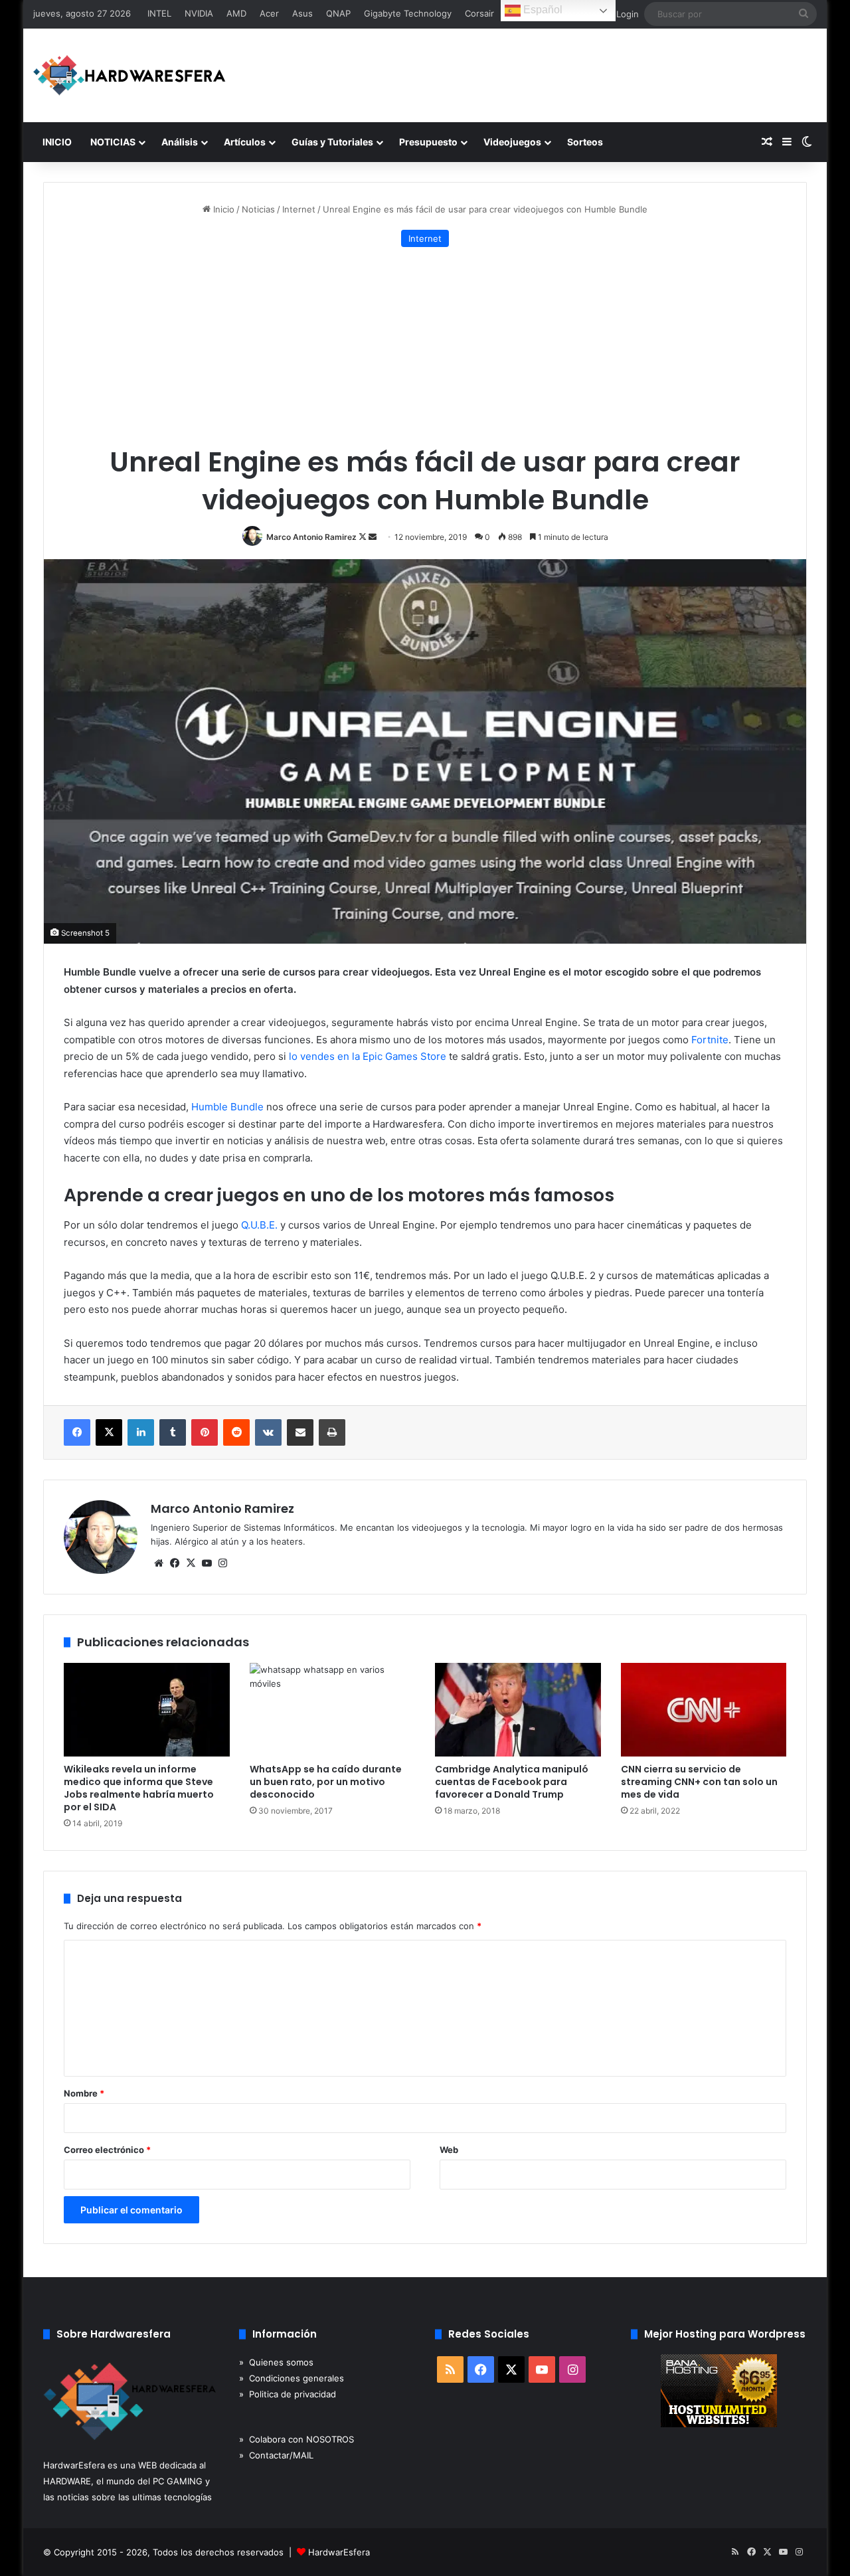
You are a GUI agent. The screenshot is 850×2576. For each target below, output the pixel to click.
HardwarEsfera (339, 2552)
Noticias (258, 209)
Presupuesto (428, 142)
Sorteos (585, 142)
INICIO (57, 142)
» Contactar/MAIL (276, 2455)
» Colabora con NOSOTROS (297, 2439)
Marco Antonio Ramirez (311, 537)
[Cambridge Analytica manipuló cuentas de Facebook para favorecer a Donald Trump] (518, 1710)
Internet (299, 209)
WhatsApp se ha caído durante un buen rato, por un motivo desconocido (326, 1782)
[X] (191, 1563)
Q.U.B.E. (259, 1225)
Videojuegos (512, 142)
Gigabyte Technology (408, 13)
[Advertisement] (425, 347)
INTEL (159, 13)
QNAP (338, 13)
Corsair (479, 13)
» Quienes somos (276, 2362)
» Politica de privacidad (288, 2394)
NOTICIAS (113, 142)
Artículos (245, 142)
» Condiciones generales (292, 2378)
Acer (269, 13)
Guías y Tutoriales (332, 142)
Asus (302, 13)
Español (542, 10)
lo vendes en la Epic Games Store (368, 1056)
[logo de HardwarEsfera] (129, 75)
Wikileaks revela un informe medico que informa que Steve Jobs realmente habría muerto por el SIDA (139, 1788)
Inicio (222, 209)
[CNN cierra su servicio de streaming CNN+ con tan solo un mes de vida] (704, 1710)
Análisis (180, 142)
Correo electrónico (107, 2150)
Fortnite (710, 1040)
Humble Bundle (227, 1107)
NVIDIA (199, 13)
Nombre (84, 2093)
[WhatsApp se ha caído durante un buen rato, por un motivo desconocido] (333, 1710)
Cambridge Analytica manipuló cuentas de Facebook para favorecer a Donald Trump (512, 1782)
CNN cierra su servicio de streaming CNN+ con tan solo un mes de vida (699, 1782)
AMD (236, 13)
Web (449, 2150)
